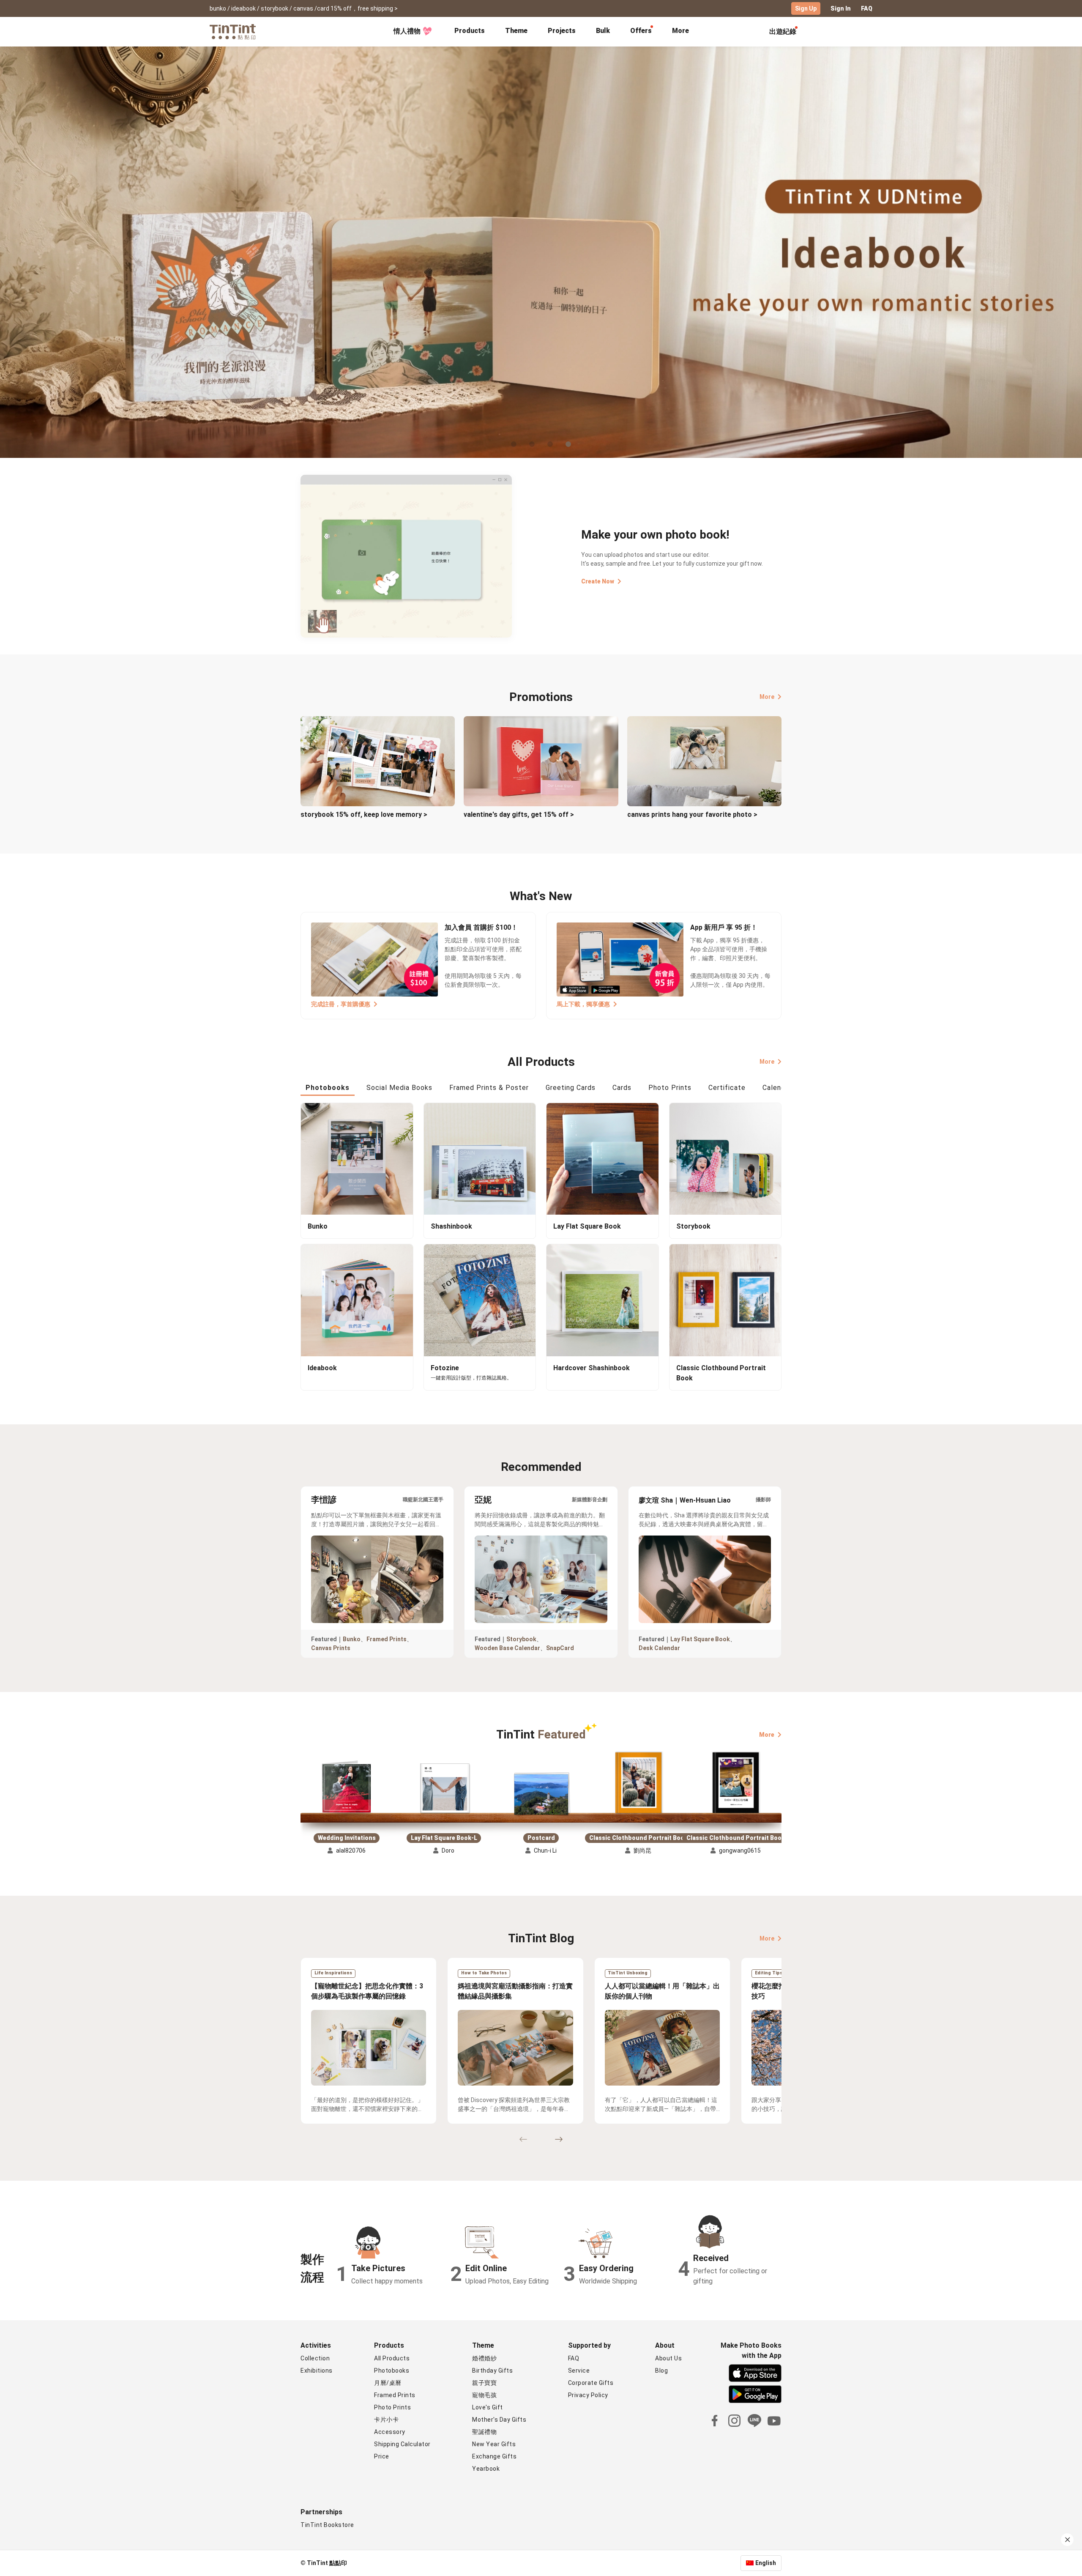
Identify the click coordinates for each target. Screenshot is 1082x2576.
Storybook (521, 1639)
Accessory (390, 2432)
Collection (315, 2358)
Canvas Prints (331, 1648)
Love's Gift (488, 2407)
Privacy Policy (588, 2395)
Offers (641, 31)
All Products (392, 2358)
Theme (516, 31)
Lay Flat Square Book (700, 1639)
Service (579, 2371)
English (766, 2563)
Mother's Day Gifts (499, 2420)
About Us (668, 2358)
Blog (661, 2371)
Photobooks (392, 2371)
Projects (562, 31)
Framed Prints (387, 1639)
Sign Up (806, 8)
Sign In (841, 8)
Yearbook (486, 2469)
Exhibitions (317, 2371)
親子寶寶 (484, 2383)
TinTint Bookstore (327, 2525)
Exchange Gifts (494, 2456)
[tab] (470, 32)
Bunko (352, 1639)
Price (382, 2456)
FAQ (867, 8)
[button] (347, 1788)
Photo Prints (392, 2407)
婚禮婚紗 (484, 2358)
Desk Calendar (659, 1648)
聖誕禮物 (484, 2432)
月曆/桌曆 (388, 2383)
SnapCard (560, 1648)
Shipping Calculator (402, 2444)
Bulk (603, 31)
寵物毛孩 (484, 2395)
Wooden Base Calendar (507, 1648)
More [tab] (680, 31)
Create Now (598, 581)
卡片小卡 (386, 2420)
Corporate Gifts (591, 2383)
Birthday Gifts (492, 2371)
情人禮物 (407, 31)
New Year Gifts (494, 2444)
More (767, 697)
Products (470, 31)
